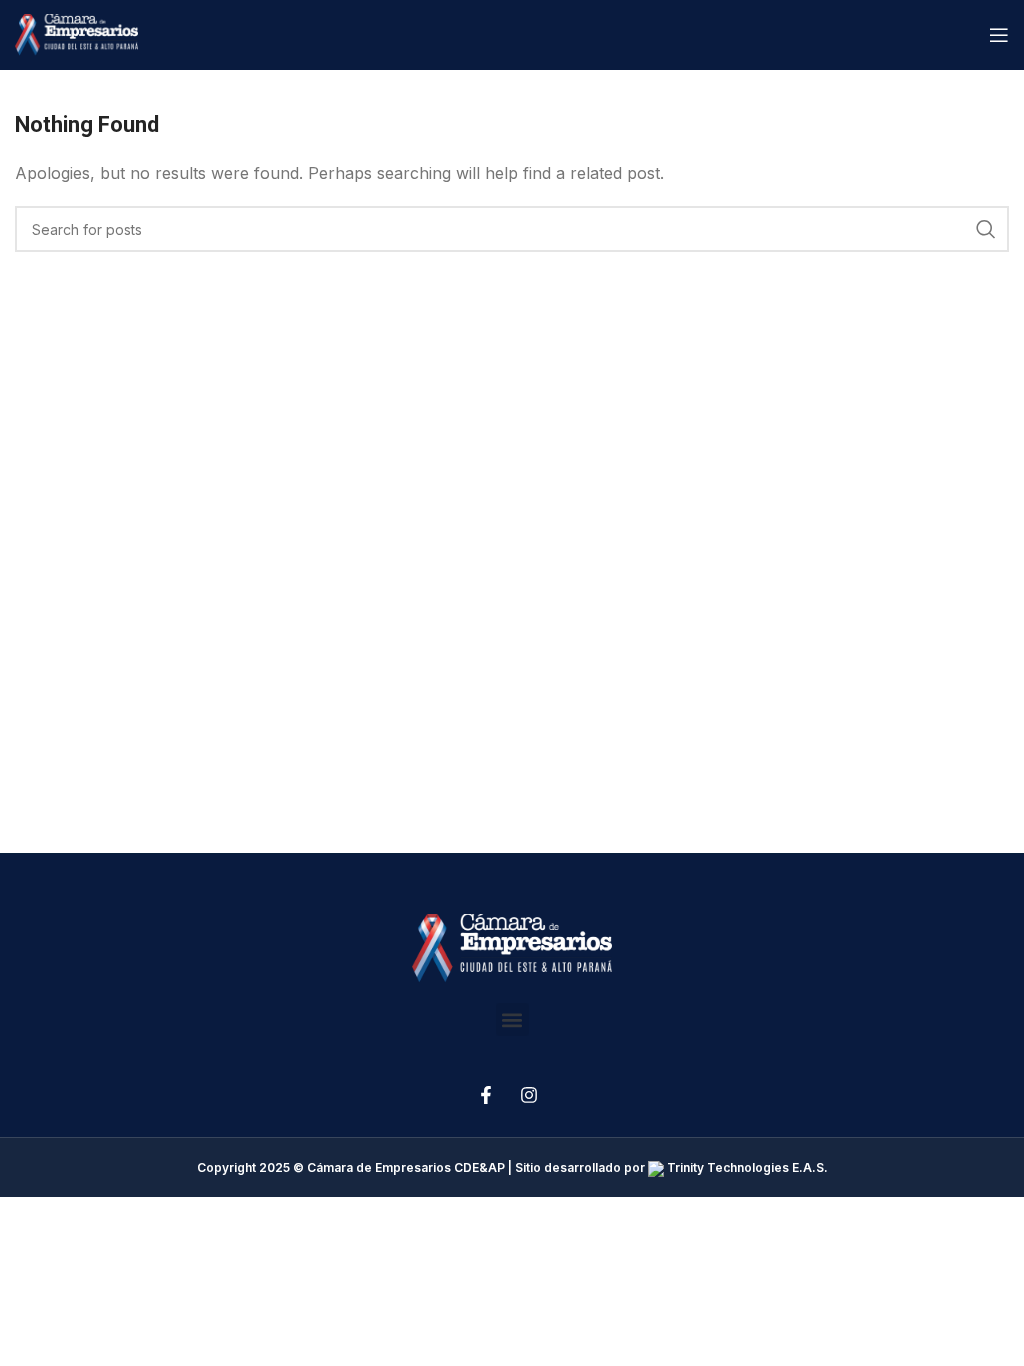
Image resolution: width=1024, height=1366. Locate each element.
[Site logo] (76, 33)
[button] (512, 1019)
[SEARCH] (986, 229)
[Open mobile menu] (999, 35)
